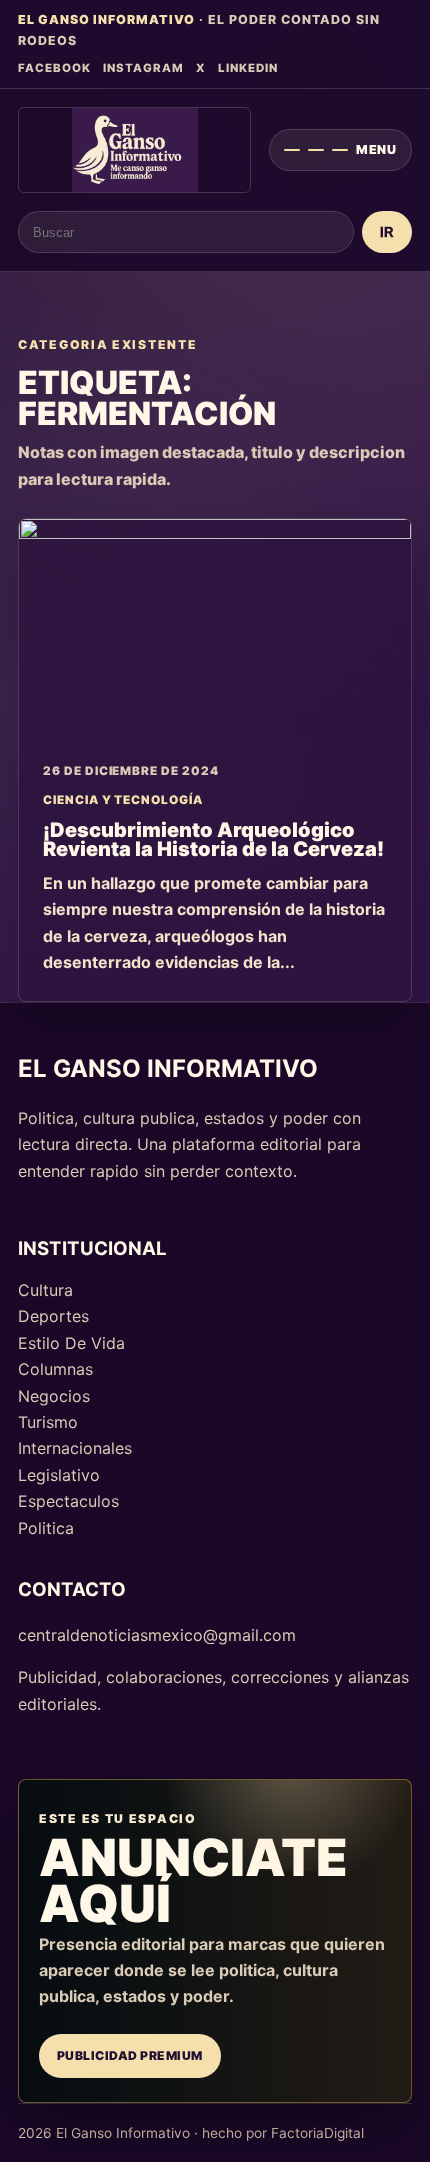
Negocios (54, 1396)
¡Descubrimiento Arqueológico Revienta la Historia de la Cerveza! (213, 840)
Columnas (55, 1369)
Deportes (53, 1316)
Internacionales (75, 1448)
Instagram (143, 68)
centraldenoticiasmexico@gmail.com (157, 1635)
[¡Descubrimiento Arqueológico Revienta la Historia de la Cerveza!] (215, 629)
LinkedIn (248, 68)
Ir (387, 232)
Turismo (48, 1422)
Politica (46, 1528)
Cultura (45, 1290)
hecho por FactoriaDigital (283, 2133)
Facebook (54, 68)
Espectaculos (68, 1501)
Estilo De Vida (71, 1343)
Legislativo (59, 1475)
